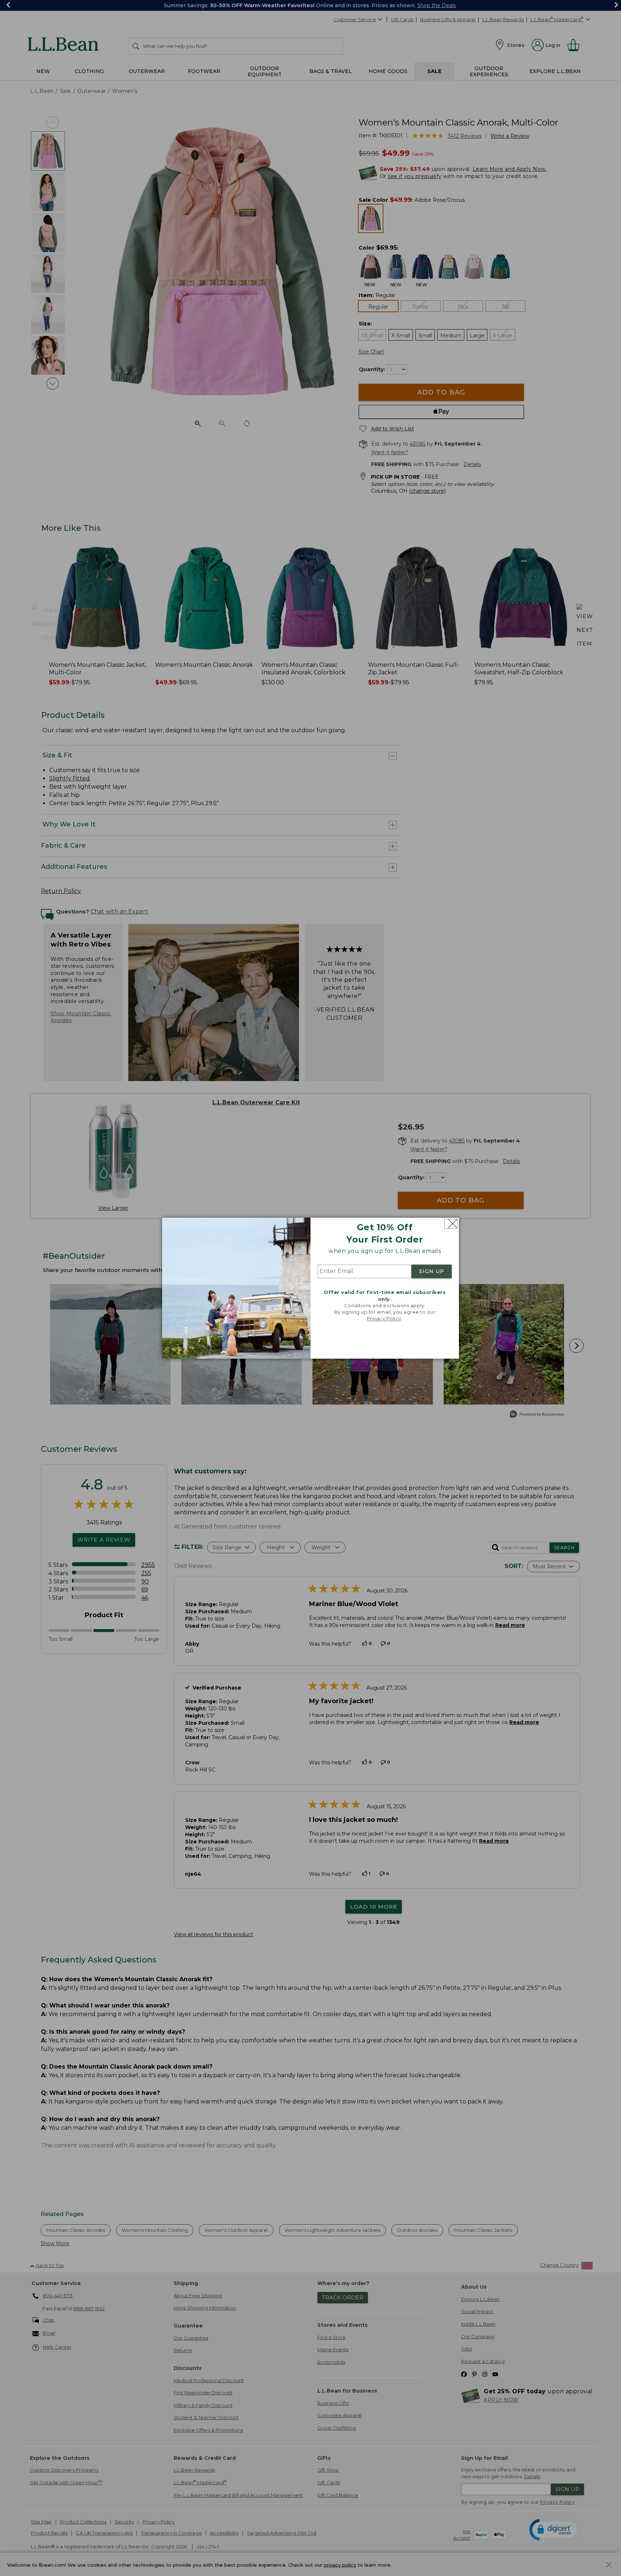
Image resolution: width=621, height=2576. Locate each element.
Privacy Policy (384, 1319)
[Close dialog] (451, 1224)
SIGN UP (432, 1272)
